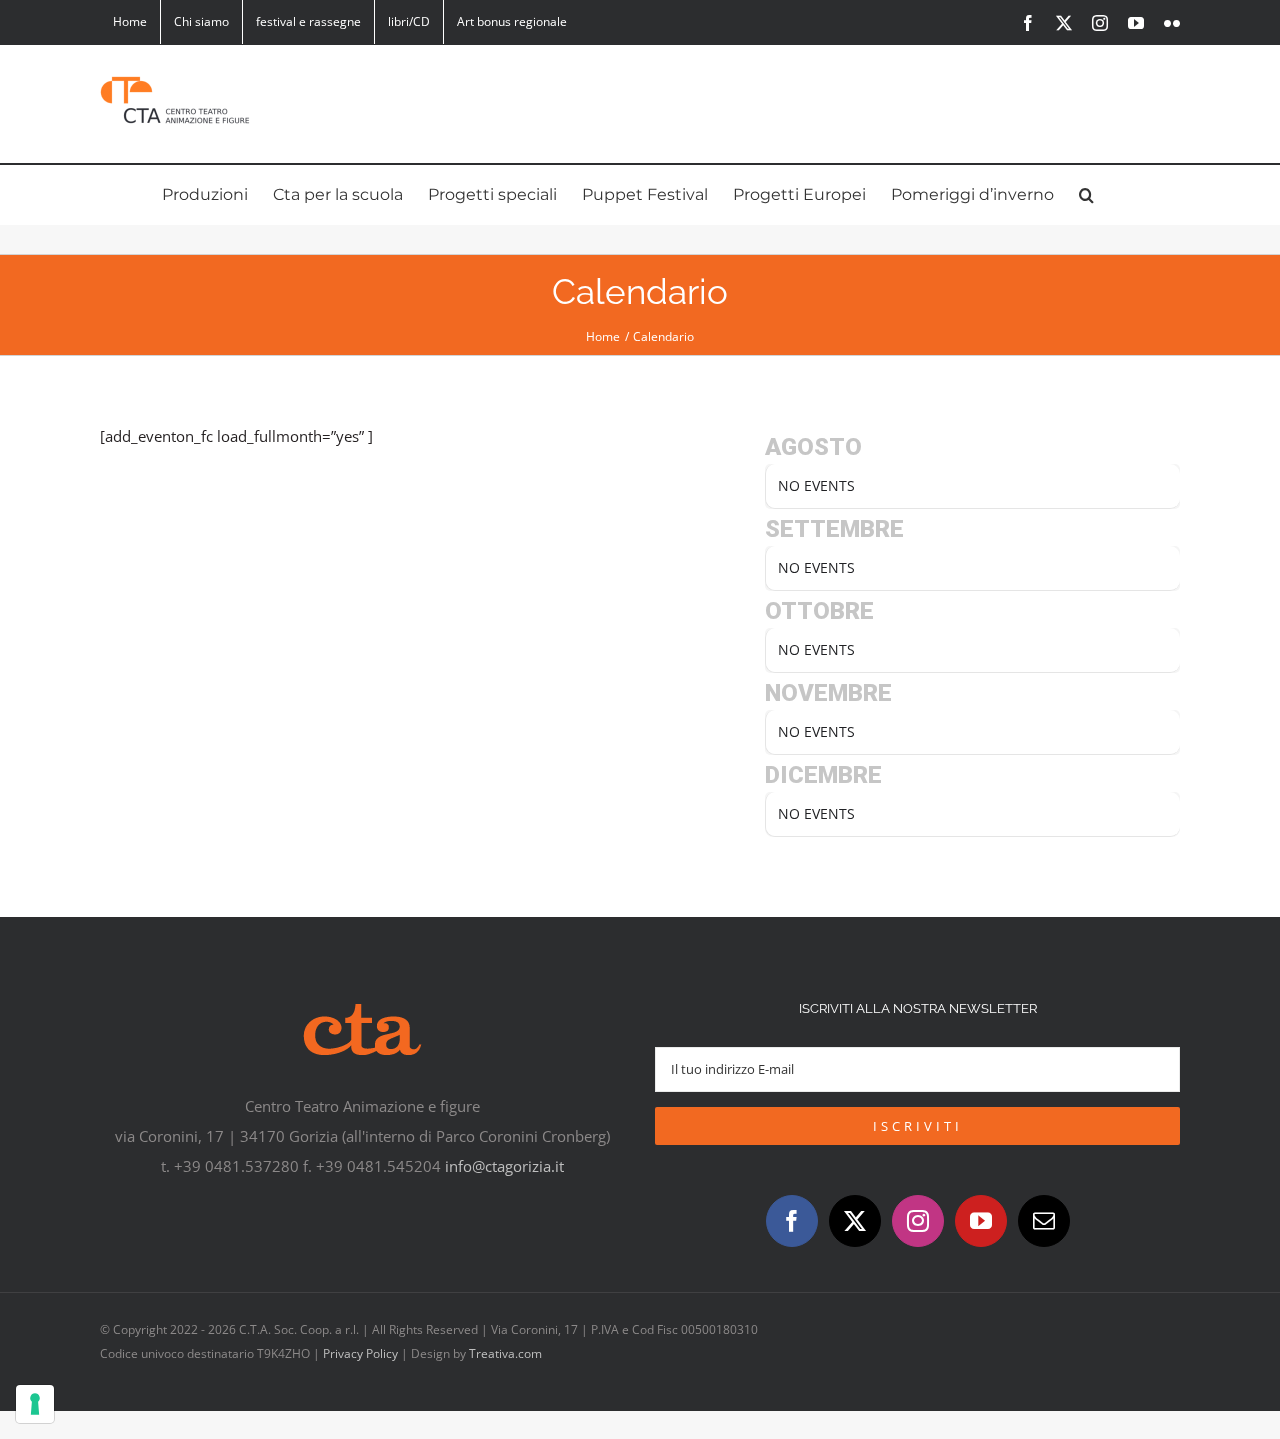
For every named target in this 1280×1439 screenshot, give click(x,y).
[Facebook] (792, 1221)
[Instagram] (918, 1221)
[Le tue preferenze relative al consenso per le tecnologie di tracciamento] (35, 1404)
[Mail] (1044, 1221)
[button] (1086, 195)
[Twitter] (855, 1221)
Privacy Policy (360, 1353)
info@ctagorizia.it (504, 1166)
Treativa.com (505, 1353)
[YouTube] (981, 1221)
